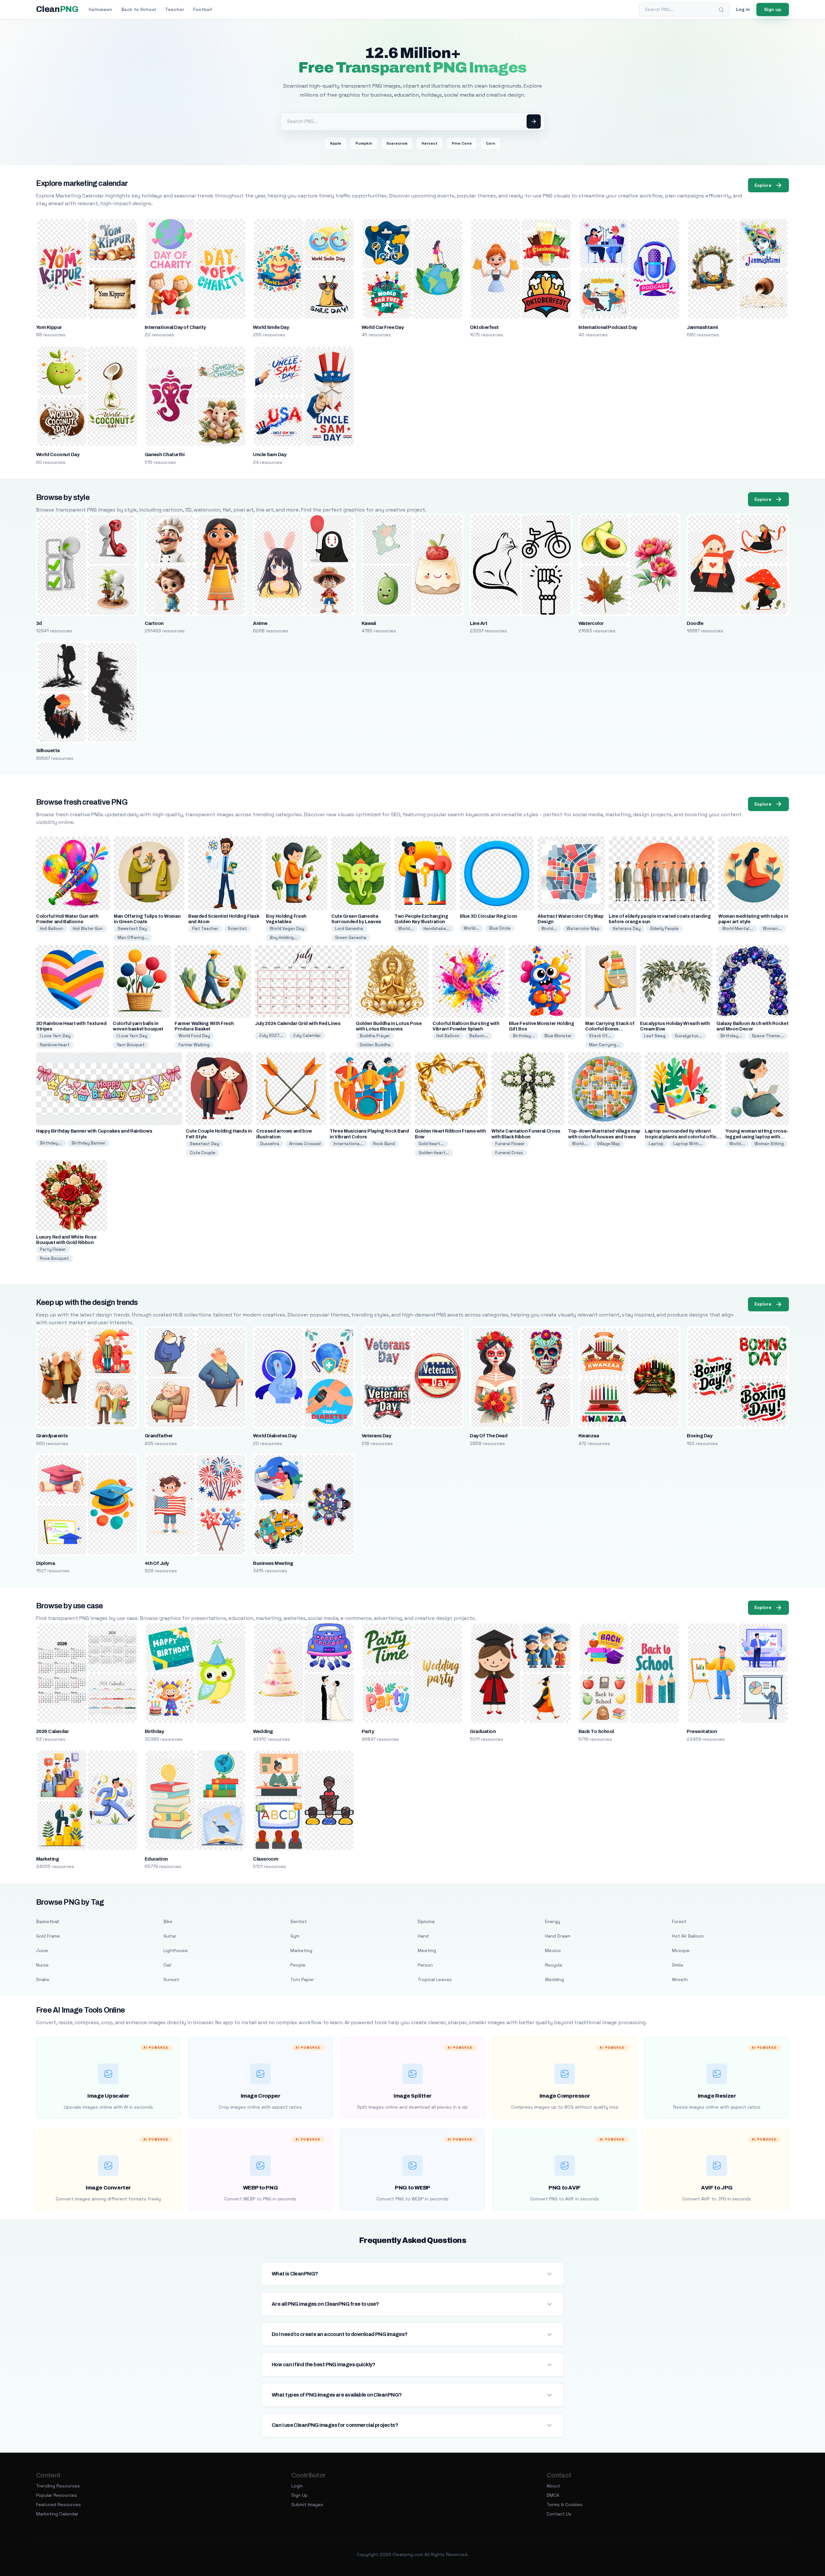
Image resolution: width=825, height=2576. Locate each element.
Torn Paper (302, 1979)
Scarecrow (397, 143)
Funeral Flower (510, 1144)
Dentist (299, 1921)
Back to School (139, 9)
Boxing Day (699, 1436)
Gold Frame (48, 1936)
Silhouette (48, 751)
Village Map (609, 1144)
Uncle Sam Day (270, 455)
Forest (679, 1921)
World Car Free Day (383, 327)
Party (368, 1731)
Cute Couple (203, 1153)
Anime (260, 623)
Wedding (263, 1731)
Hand (423, 1936)
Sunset (171, 1979)
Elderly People (665, 929)
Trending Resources (58, 2486)
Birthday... (524, 1036)
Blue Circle (500, 928)
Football (203, 9)
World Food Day (194, 1036)
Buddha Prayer (375, 1036)
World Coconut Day (58, 455)
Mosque (681, 1950)
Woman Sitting (769, 1144)
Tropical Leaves (435, 1979)
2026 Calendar (52, 1731)
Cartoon (154, 623)
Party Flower (53, 1249)
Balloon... (479, 1036)
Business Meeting (273, 1563)
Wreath (680, 1979)
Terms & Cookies (565, 2504)
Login (297, 2486)
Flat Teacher (205, 929)
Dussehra (270, 1144)
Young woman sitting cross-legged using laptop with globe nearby (757, 1137)
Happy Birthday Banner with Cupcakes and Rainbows (94, 1131)
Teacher (175, 9)
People (298, 1965)
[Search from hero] (534, 121)
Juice (42, 1950)
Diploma (45, 1563)
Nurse (42, 1965)
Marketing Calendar (57, 2514)
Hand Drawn (558, 1936)
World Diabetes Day (275, 1436)
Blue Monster (558, 1036)
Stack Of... (600, 1036)
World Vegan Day (287, 929)
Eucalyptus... (689, 1036)
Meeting (427, 1950)
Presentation (702, 1731)
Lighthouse (176, 1950)
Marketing (47, 1859)
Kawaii (369, 623)
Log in (743, 9)
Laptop (656, 1144)
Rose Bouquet (54, 1258)
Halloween (100, 9)
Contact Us (559, 2514)
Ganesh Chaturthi (165, 455)
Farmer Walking (194, 1045)
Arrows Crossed (305, 1144)
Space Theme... (768, 1036)
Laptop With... (688, 1144)
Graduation (483, 1731)
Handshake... (437, 929)
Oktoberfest (484, 327)
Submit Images (307, 2504)
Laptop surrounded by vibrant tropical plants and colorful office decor (682, 1137)
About (553, 2486)
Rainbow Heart (55, 1045)
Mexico (553, 1950)
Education (156, 1859)
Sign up (773, 9)
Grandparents (52, 1436)
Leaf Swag (655, 1036)
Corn (491, 143)
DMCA (553, 2495)
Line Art (479, 623)
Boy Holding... (284, 938)
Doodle (695, 623)
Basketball (48, 1921)
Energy (553, 1921)
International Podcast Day (608, 327)
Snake (43, 1979)
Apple (336, 143)
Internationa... (349, 1144)
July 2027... (271, 1035)
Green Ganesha (351, 938)
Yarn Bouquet (131, 1045)
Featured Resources (58, 2504)
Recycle (554, 1965)
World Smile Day (271, 327)
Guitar (170, 1936)
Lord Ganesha (349, 929)
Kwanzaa (589, 1436)
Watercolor (591, 623)
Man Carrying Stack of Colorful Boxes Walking (610, 1029)
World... (406, 929)
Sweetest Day (132, 929)
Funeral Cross (509, 1153)
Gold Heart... (431, 1144)
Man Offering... (133, 938)
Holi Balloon (52, 929)
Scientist (237, 929)
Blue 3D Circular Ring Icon (489, 916)
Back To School (596, 1731)
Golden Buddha (375, 1045)
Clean (57, 9)
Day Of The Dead (489, 1436)
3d (39, 623)
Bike (168, 1921)
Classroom (266, 1859)
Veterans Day (627, 929)
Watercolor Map (583, 929)
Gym (295, 1936)
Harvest (430, 143)
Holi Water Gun (88, 929)
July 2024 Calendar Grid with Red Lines (298, 1024)
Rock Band (384, 1144)
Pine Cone (462, 143)
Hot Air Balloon (688, 1936)
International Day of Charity (175, 327)
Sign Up (300, 2495)
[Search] (721, 10)
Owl (167, 1965)
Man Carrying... (605, 1045)
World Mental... (738, 929)
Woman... (772, 929)
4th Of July (157, 1563)
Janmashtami (702, 327)
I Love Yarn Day (55, 1036)
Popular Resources (57, 2495)
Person (425, 1965)
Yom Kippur (49, 327)
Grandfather (159, 1436)
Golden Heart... (434, 1153)
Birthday (154, 1731)
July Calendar (307, 1035)
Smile (678, 1965)
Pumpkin (364, 143)
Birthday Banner (88, 1143)
